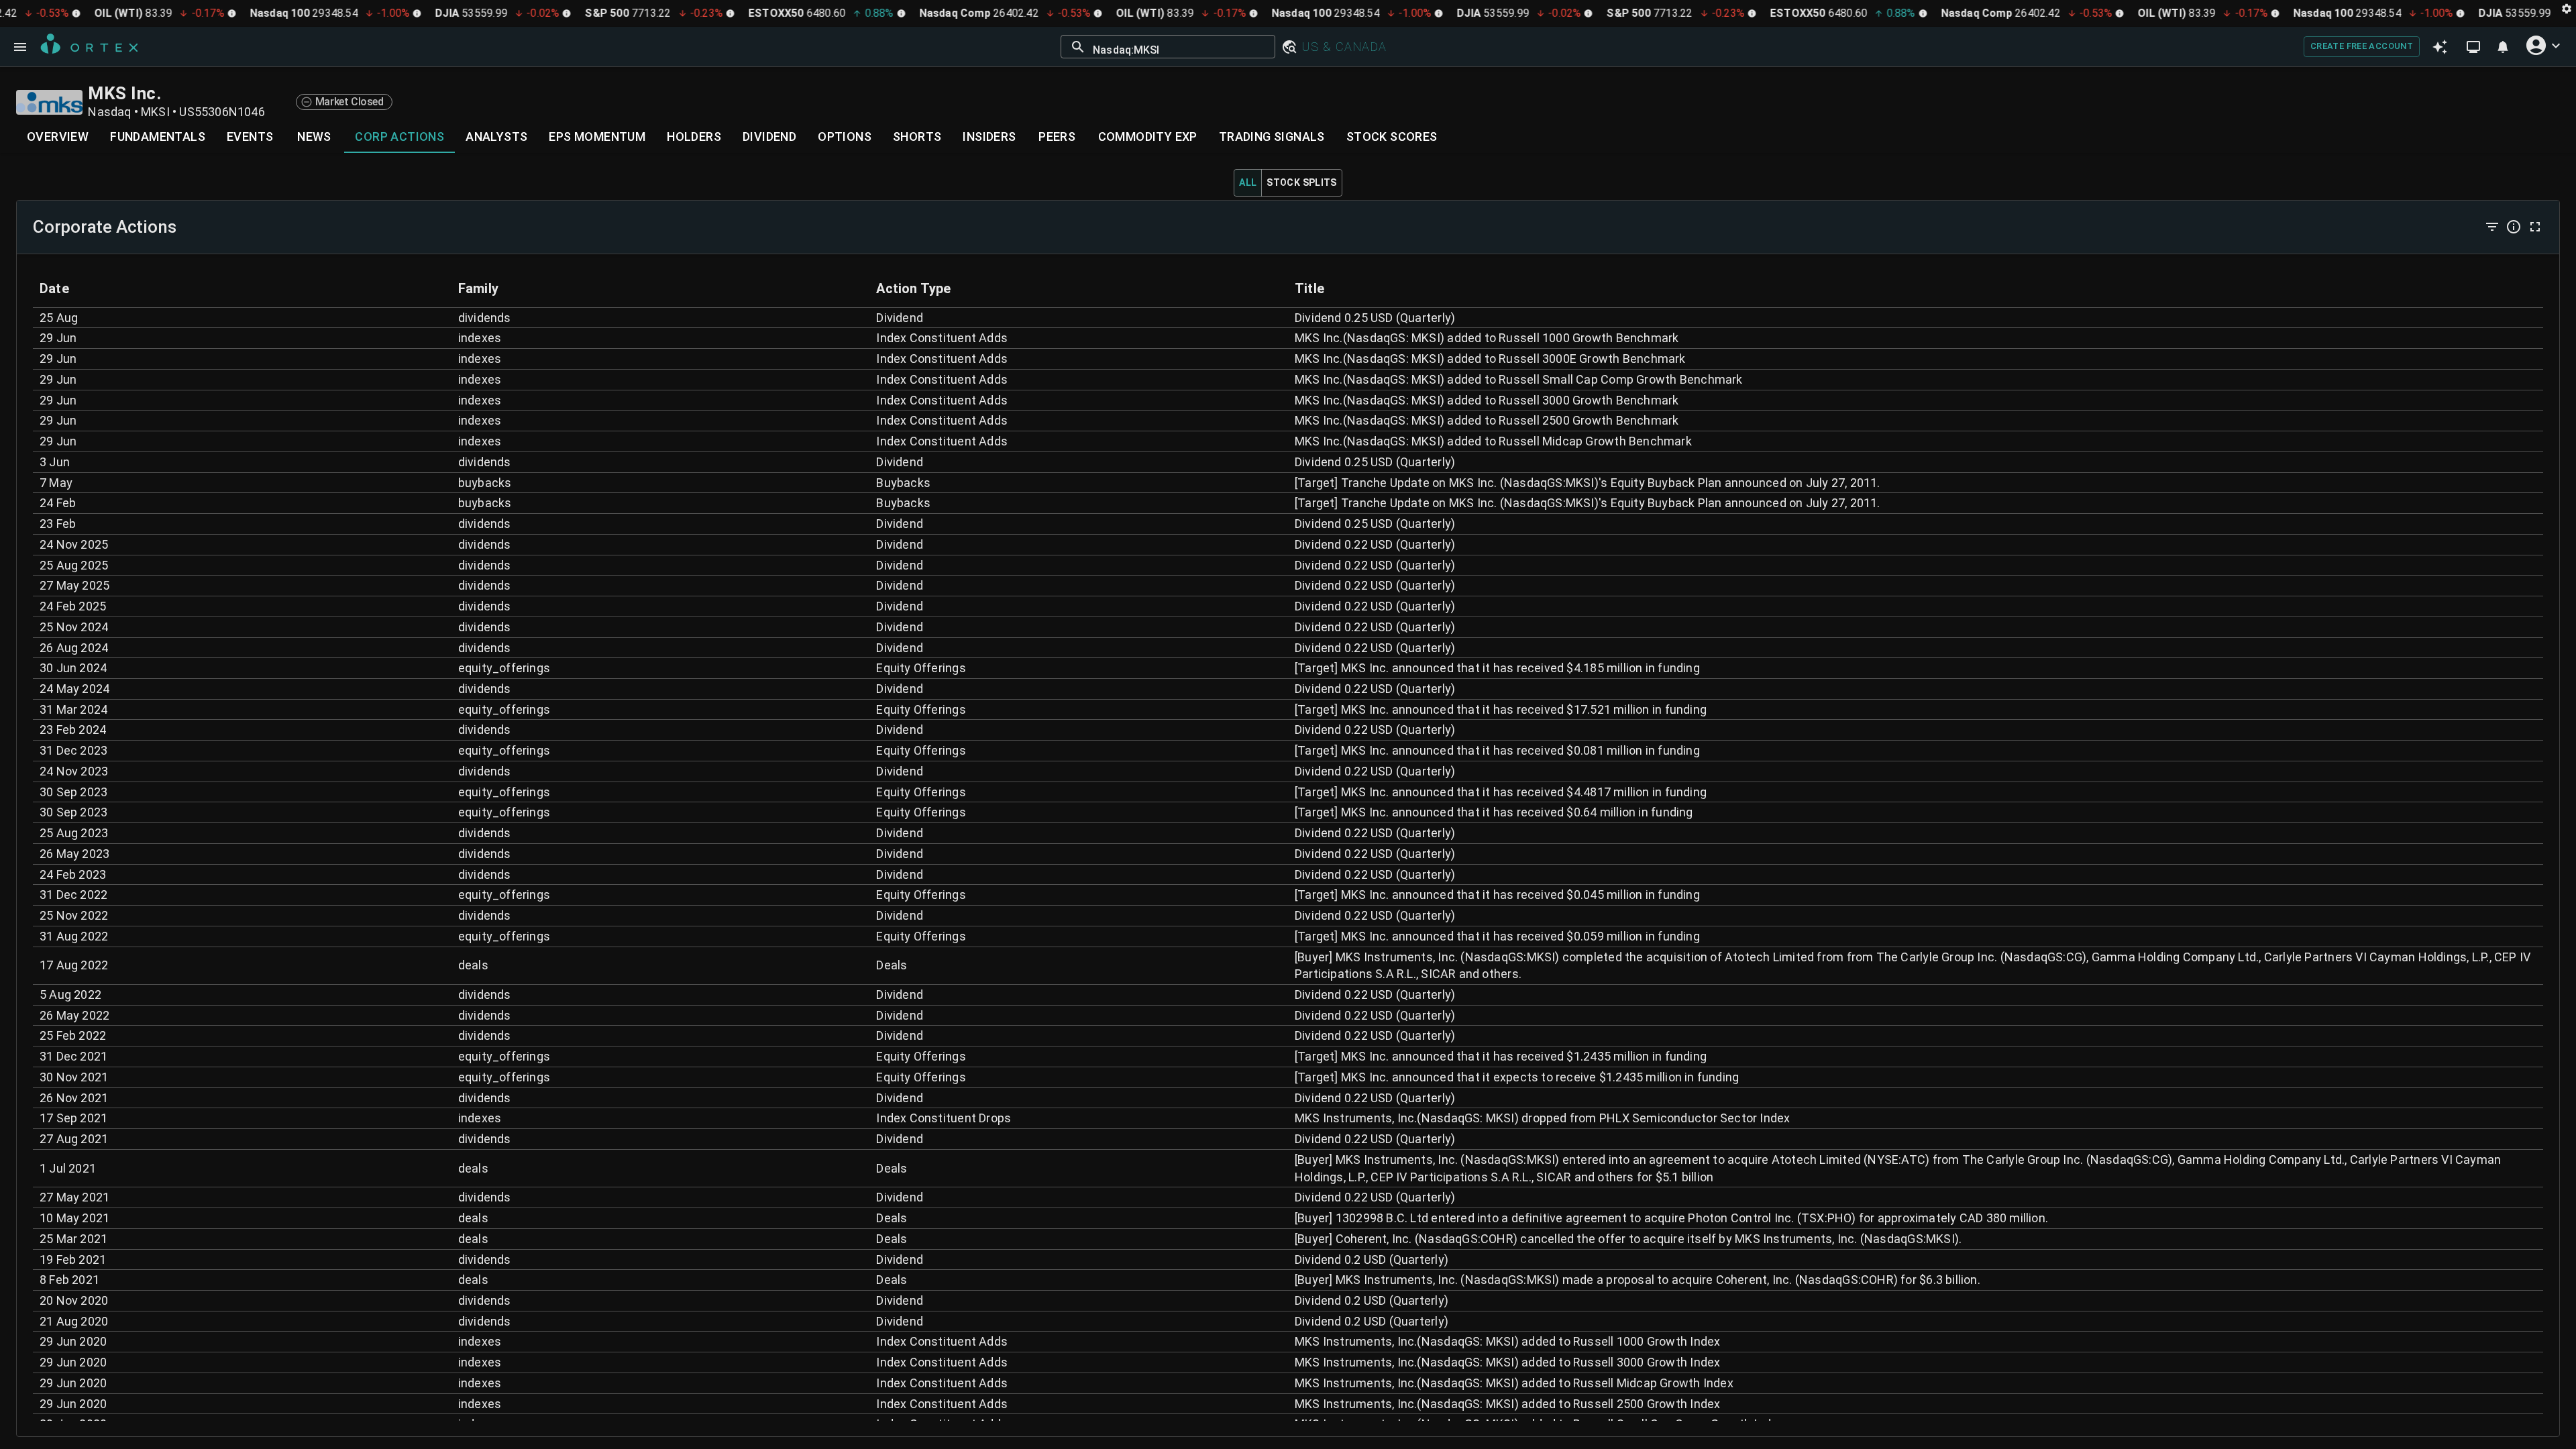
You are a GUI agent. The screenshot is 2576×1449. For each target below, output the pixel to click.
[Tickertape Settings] (2567, 8)
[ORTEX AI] (2439, 47)
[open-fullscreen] (2535, 227)
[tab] (58, 137)
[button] (1289, 47)
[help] (2514, 227)
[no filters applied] (2492, 227)
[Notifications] (2503, 47)
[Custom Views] (2473, 47)
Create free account (2362, 46)
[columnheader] (242, 288)
